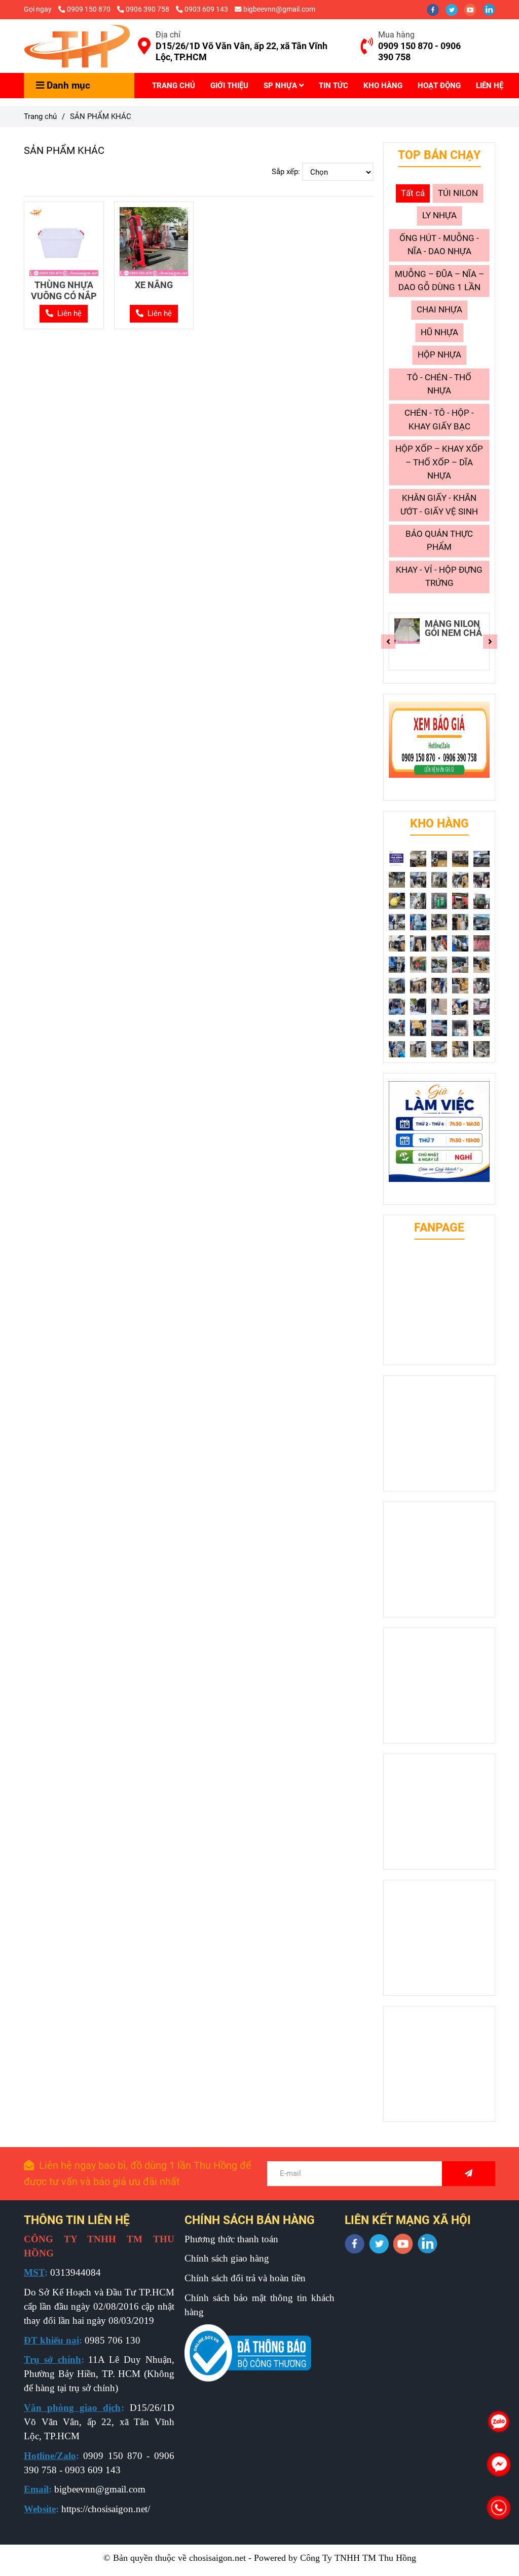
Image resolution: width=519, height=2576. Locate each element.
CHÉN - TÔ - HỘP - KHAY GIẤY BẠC (439, 420)
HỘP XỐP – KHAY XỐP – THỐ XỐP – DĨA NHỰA (439, 462)
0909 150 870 (89, 9)
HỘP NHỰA (439, 355)
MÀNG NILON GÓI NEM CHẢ (453, 628)
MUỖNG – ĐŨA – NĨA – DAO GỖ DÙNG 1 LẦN (439, 281)
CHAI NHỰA (439, 310)
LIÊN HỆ (490, 86)
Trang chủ (40, 116)
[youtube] (474, 9)
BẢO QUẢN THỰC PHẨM (439, 541)
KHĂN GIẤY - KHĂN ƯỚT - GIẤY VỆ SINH (439, 505)
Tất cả (413, 193)
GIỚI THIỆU (229, 86)
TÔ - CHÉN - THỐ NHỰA (439, 384)
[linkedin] (492, 9)
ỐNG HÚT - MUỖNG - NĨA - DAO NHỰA (439, 245)
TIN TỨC (333, 86)
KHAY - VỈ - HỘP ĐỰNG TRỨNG (439, 577)
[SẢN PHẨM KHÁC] (77, 46)
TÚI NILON (458, 193)
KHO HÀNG (383, 86)
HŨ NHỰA (439, 332)
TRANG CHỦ (174, 86)
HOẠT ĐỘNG (439, 86)
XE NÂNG (154, 285)
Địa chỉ (168, 35)
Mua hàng (396, 35)
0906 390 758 (148, 9)
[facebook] (436, 9)
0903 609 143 (206, 9)
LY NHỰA (439, 215)
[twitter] (455, 9)
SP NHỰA (281, 86)
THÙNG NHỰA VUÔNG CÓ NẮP (64, 290)
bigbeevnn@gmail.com (279, 9)
